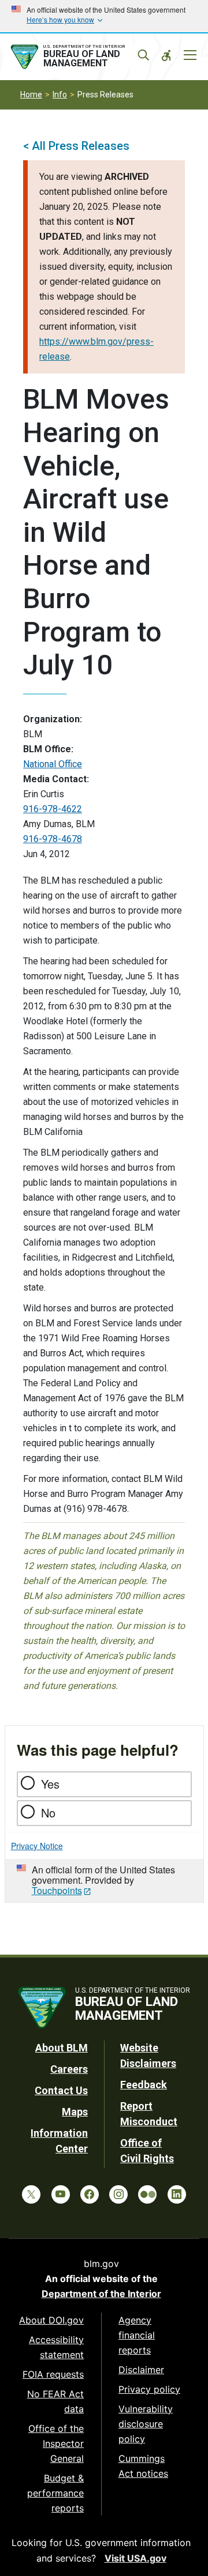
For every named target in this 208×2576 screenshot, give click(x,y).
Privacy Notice (37, 1846)
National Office (53, 764)
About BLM (62, 2048)
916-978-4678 (53, 839)
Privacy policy (149, 2389)
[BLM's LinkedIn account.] (177, 2194)
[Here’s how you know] (104, 16)
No (48, 1813)
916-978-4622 (53, 809)
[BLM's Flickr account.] (147, 2194)
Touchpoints (57, 1890)
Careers (69, 2069)
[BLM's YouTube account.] (61, 2194)
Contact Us (61, 2090)
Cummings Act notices (143, 2466)
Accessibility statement (56, 2347)
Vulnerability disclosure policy (146, 2424)
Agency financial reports (137, 2335)
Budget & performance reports (55, 2493)
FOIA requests (53, 2374)
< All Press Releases (76, 146)
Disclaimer (141, 2370)
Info (60, 95)
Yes (50, 1784)
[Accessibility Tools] (166, 55)
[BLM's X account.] (31, 2194)
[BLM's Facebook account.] (90, 2194)
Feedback (144, 2085)
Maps (75, 2112)
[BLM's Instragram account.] (118, 2194)
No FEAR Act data (55, 2401)
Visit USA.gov (135, 2558)
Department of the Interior (101, 2294)
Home (31, 95)
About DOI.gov (51, 2320)
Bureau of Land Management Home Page (79, 57)
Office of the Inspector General (56, 2443)
